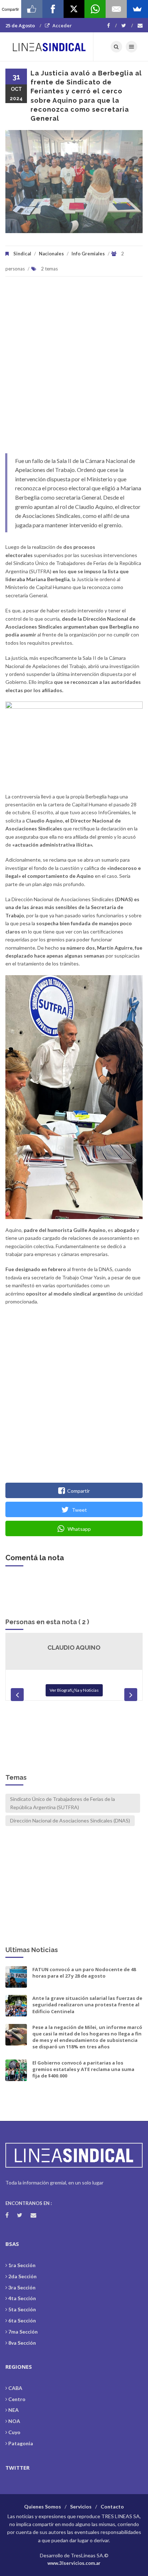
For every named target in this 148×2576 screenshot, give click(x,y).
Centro (17, 2399)
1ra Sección (22, 2265)
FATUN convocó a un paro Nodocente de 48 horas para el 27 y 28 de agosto (84, 1973)
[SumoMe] (137, 9)
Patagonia (21, 2443)
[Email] (116, 9)
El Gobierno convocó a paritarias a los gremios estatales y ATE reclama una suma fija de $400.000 (83, 2069)
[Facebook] (112, 26)
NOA (14, 2421)
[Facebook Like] (32, 9)
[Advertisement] (74, 369)
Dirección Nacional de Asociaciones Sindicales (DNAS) (70, 1820)
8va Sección (22, 2343)
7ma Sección (23, 2332)
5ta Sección (22, 2309)
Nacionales (51, 254)
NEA (13, 2410)
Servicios (81, 2506)
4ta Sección (22, 2298)
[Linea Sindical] (49, 47)
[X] (74, 9)
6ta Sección (22, 2320)
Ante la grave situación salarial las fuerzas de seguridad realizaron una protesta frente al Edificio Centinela (87, 2005)
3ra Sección (22, 2287)
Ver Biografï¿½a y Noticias (74, 1690)
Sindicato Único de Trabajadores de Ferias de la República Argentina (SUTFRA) (63, 1803)
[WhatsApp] (95, 9)
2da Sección (22, 2276)
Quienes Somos (43, 2506)
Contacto (112, 2506)
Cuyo (14, 2432)
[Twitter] (127, 26)
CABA (15, 2388)
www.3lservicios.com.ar (74, 2563)
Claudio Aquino (74, 1648)
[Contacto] (140, 26)
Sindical (22, 254)
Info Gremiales (88, 254)
